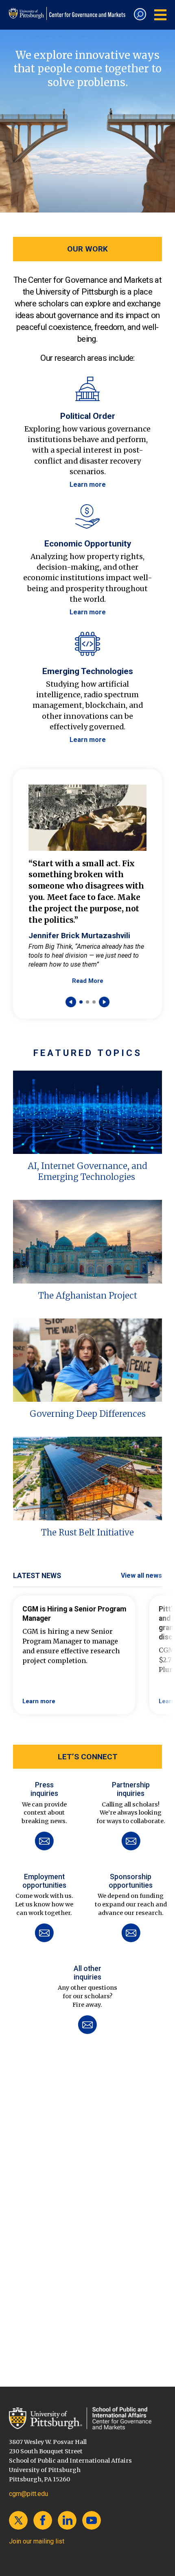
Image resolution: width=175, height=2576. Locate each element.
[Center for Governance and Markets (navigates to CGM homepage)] (88, 2418)
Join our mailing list (37, 2541)
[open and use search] (140, 14)
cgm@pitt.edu (28, 2494)
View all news (141, 1575)
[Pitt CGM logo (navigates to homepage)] (68, 13)
